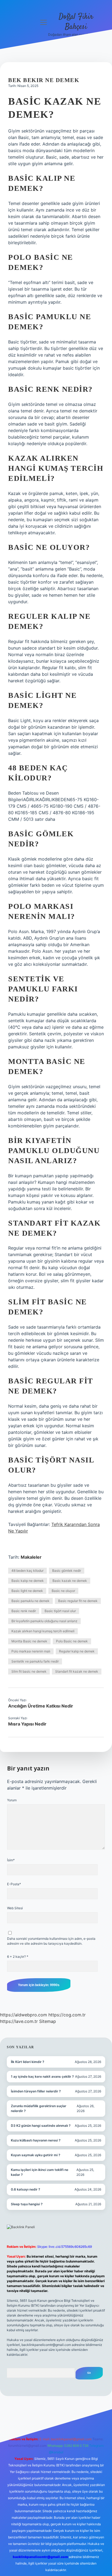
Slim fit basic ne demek (29, 1671)
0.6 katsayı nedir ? (26, 2189)
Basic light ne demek (27, 1591)
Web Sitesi (15, 1908)
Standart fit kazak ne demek (77, 1671)
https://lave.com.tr (19, 2021)
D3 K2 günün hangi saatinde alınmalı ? (41, 2126)
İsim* (11, 1860)
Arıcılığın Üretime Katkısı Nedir (41, 1706)
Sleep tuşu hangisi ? (27, 2204)
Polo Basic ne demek (72, 1641)
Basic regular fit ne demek (78, 1601)
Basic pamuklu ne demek (30, 1601)
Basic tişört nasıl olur (60, 1611)
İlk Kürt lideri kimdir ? (28, 2062)
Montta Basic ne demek (29, 1641)
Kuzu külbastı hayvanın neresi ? (36, 2140)
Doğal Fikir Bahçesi (76, 22)
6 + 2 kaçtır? (18, 1957)
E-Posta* (14, 1884)
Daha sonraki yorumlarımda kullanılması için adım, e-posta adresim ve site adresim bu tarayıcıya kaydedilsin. (51, 1941)
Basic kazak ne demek (70, 1581)
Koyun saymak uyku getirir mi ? (36, 2155)
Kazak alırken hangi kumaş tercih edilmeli (43, 1631)
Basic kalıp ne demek (28, 1581)
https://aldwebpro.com (24, 2015)
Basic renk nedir (24, 1611)
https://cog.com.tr (67, 2015)
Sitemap (48, 2021)
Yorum (12, 1800)
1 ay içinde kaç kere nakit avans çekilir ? (42, 2076)
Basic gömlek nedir (67, 1571)
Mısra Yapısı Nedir (27, 1724)
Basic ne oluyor (63, 1591)
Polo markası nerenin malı (31, 1651)
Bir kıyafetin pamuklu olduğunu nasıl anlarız (44, 1621)
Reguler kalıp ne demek (77, 1651)
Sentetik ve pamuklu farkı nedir (35, 1661)
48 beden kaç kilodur (27, 1571)
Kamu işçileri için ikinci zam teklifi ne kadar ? (40, 2172)
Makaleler (31, 1557)
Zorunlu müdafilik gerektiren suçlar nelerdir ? (39, 2108)
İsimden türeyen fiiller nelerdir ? (36, 2091)
